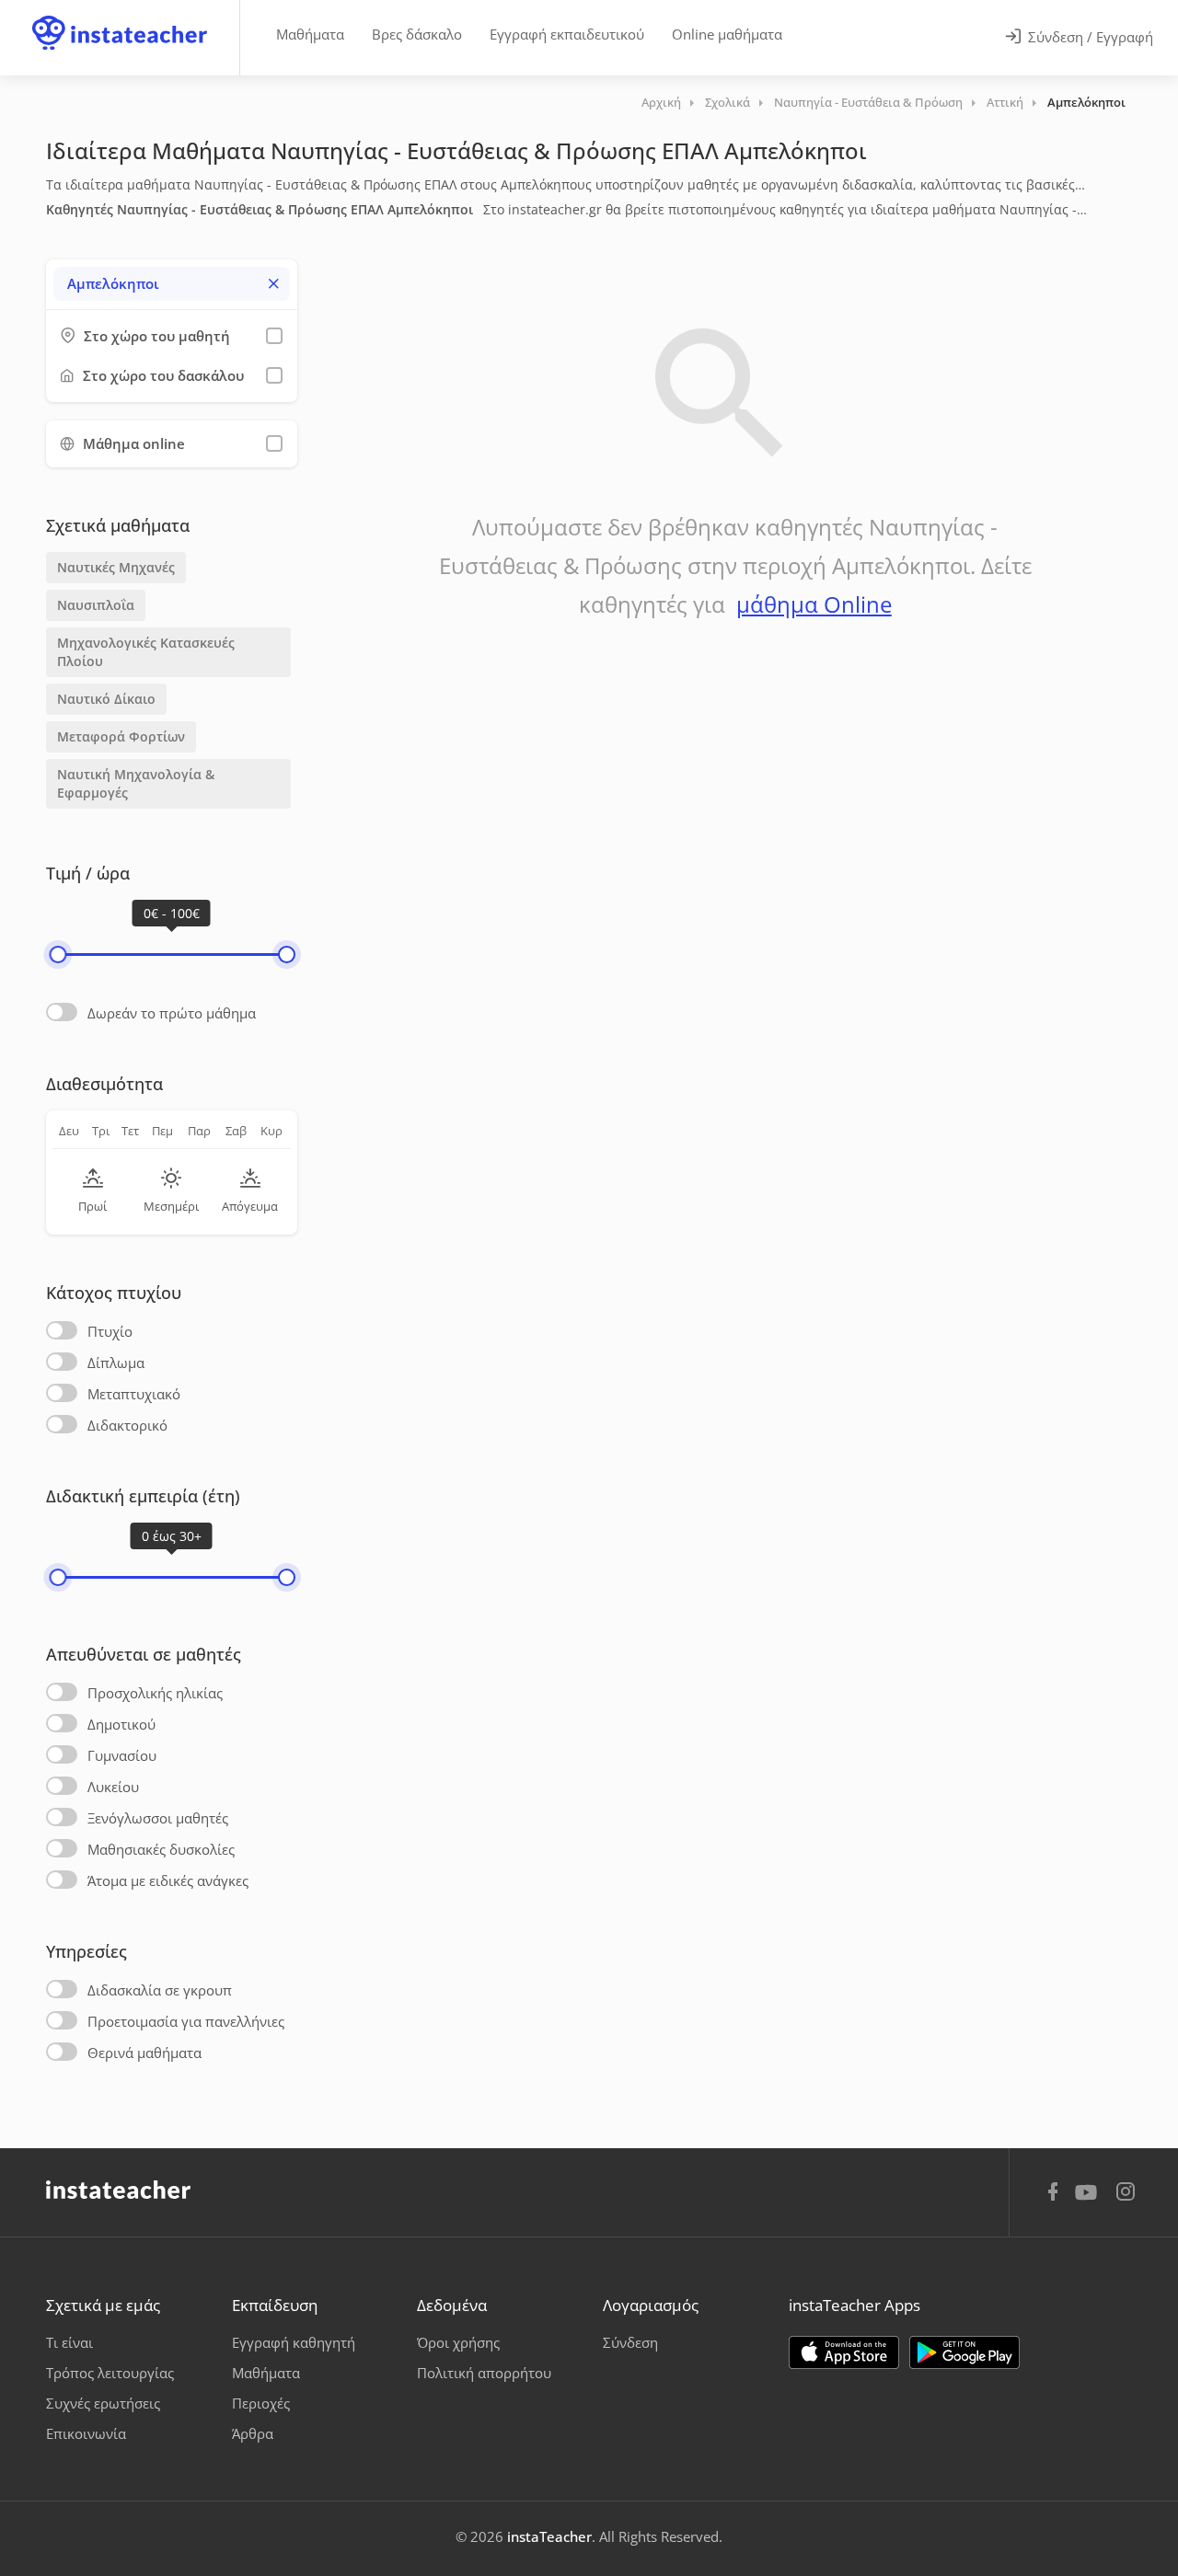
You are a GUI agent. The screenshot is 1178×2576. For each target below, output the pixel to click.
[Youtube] (1089, 2199)
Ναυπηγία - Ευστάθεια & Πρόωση (868, 102)
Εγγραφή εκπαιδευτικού (567, 34)
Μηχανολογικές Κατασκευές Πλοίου (146, 652)
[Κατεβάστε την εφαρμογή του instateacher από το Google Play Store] (964, 2352)
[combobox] (172, 284)
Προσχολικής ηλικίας (155, 1693)
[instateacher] (120, 16)
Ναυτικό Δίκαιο (106, 699)
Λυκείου (113, 1787)
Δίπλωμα (116, 1363)
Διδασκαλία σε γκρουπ (160, 1990)
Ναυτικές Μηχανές (116, 567)
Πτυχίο (110, 1331)
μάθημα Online (814, 604)
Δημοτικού (121, 1724)
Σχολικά (728, 102)
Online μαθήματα (727, 34)
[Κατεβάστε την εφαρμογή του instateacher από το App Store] (844, 2352)
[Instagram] (1126, 2194)
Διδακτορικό (127, 1425)
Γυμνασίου (122, 1755)
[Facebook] (1053, 2194)
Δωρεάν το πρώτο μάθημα (172, 1013)
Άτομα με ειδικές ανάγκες (168, 1880)
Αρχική (661, 102)
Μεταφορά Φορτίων (121, 736)
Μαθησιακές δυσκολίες (161, 1849)
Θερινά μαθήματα (144, 2053)
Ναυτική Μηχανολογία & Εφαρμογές (136, 783)
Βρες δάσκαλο (417, 34)
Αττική (1005, 102)
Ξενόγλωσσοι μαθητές (158, 1818)
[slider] (58, 954)
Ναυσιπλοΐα (96, 605)
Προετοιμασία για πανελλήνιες (186, 2021)
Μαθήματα (310, 34)
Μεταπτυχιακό (134, 1394)
